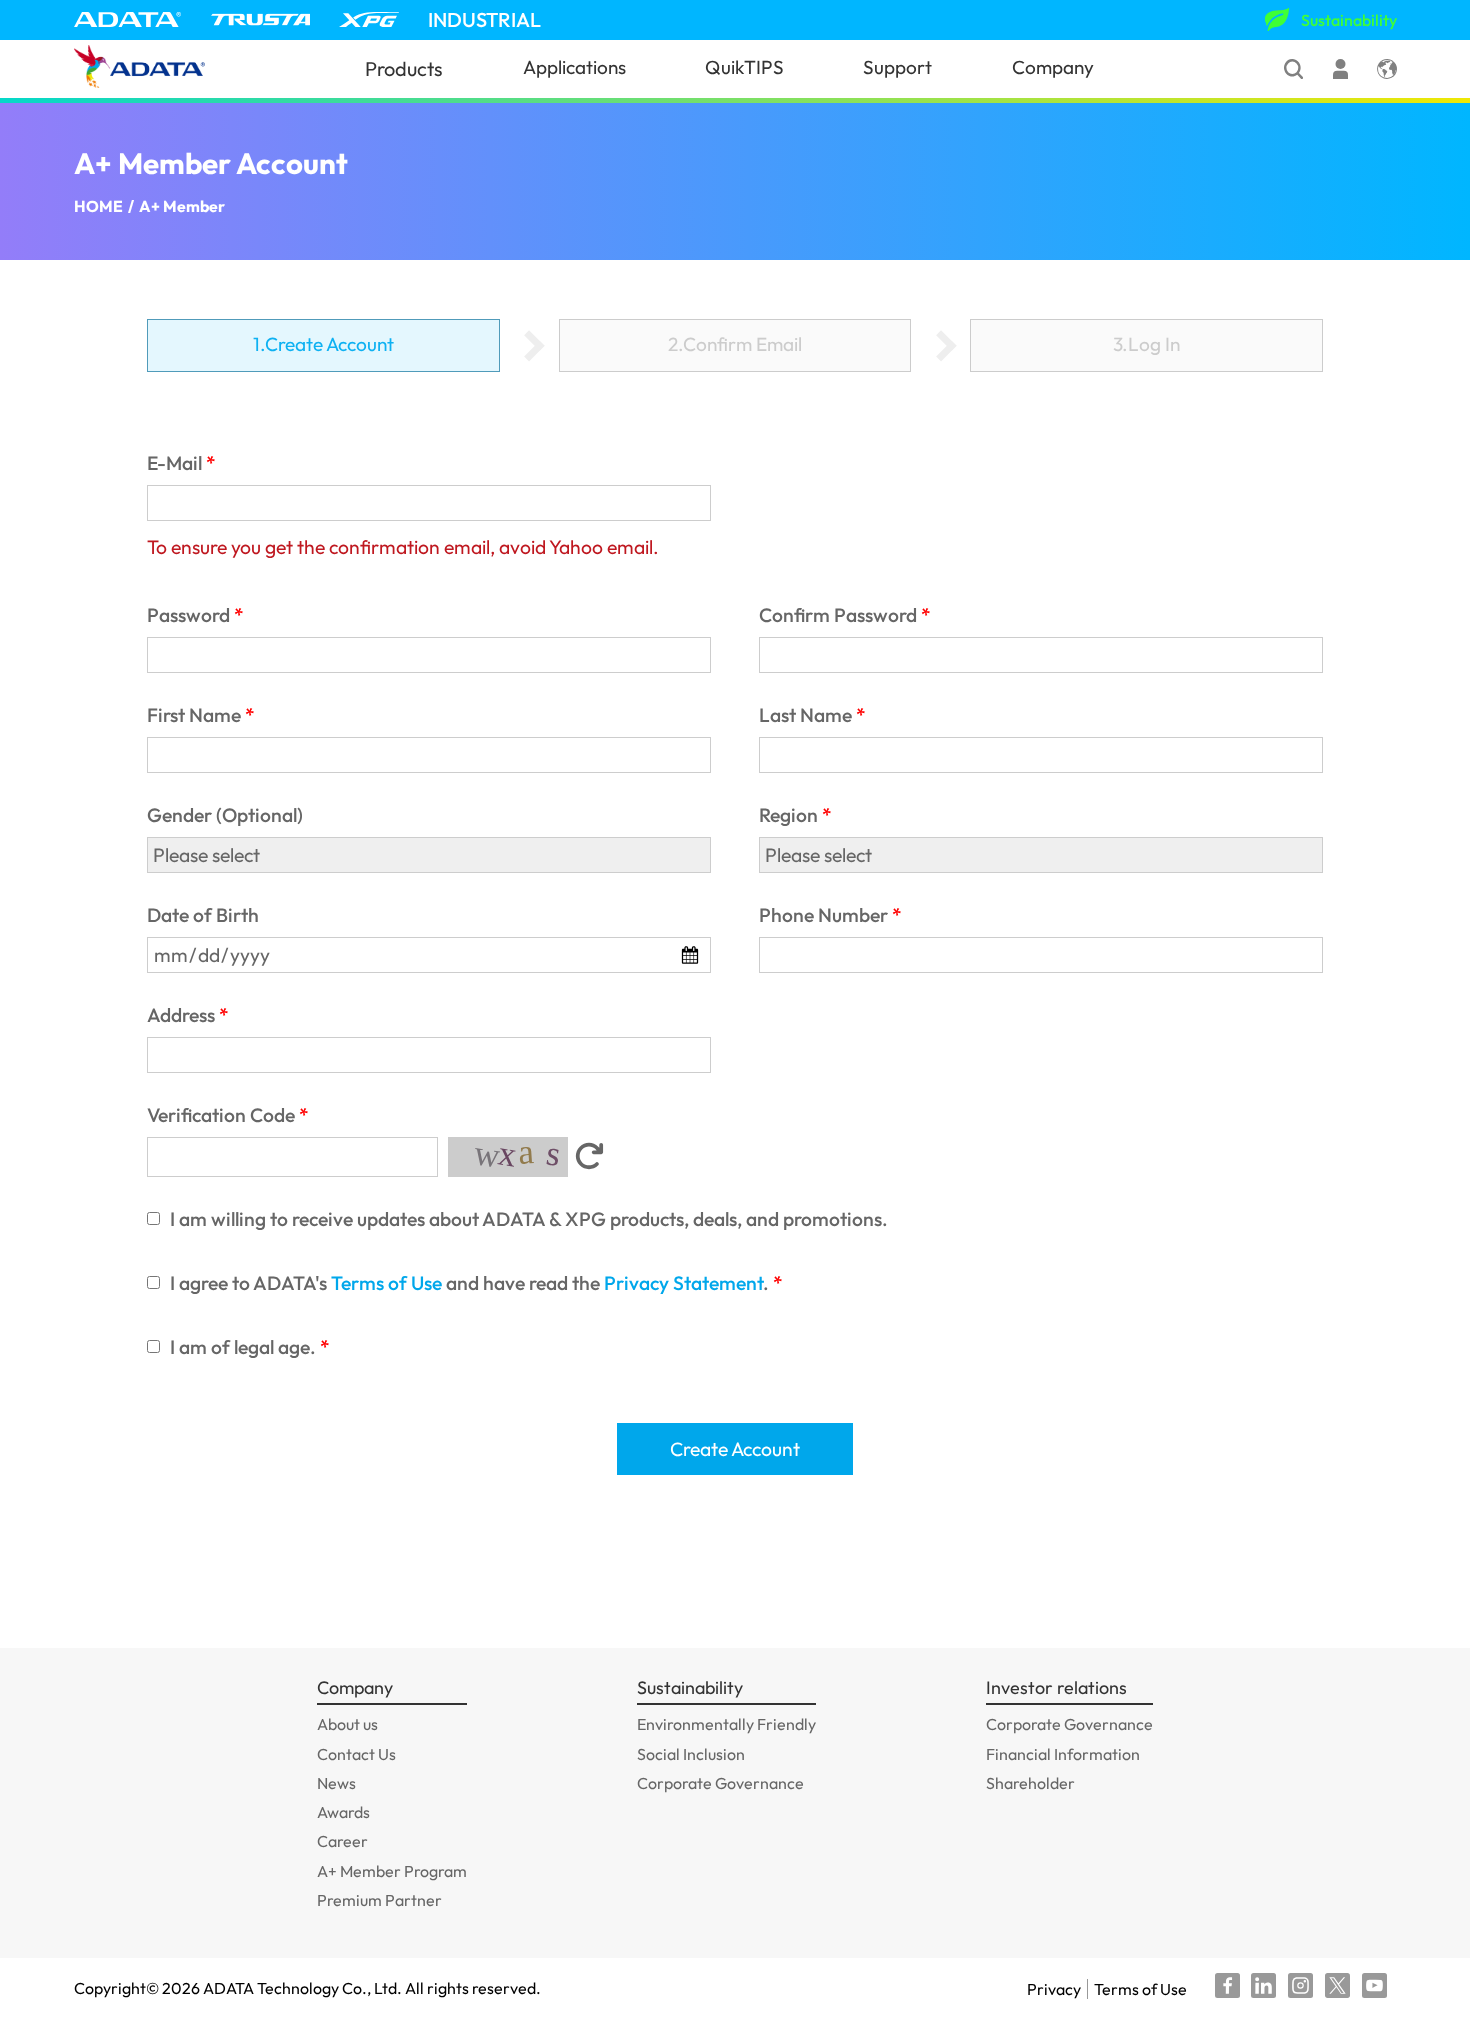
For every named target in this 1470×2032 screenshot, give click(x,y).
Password (188, 615)
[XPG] (369, 19)
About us (347, 1724)
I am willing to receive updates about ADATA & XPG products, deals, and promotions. (529, 1219)
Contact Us (356, 1754)
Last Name (805, 715)
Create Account (735, 1449)
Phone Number (823, 915)
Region (788, 815)
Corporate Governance (720, 1783)
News (336, 1783)
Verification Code (221, 1115)
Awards (343, 1812)
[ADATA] (128, 19)
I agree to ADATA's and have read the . (469, 1283)
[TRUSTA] (260, 19)
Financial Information (1063, 1754)
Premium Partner (379, 1900)
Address (181, 1015)
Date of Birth (203, 915)
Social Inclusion (691, 1754)
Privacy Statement (683, 1283)
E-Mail (174, 463)
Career (342, 1841)
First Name (194, 715)
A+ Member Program (392, 1871)
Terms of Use (386, 1283)
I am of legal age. (243, 1347)
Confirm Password (838, 615)
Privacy (1054, 1989)
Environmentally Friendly (726, 1724)
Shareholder (1030, 1783)
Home (98, 206)
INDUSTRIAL (484, 19)
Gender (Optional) (225, 815)
